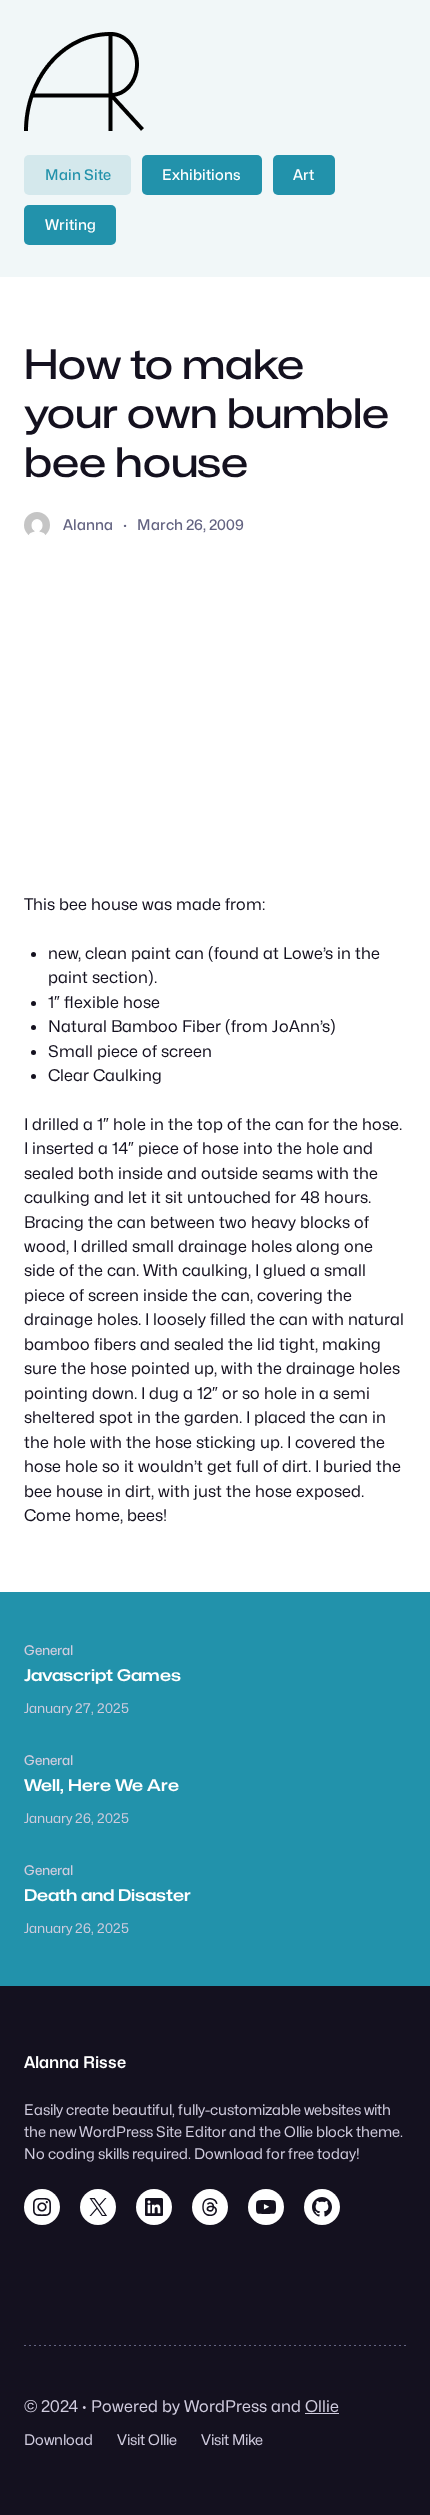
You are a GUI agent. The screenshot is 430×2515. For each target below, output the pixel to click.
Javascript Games (102, 1675)
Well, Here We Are (101, 1785)
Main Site (78, 174)
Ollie (322, 2406)
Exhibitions (201, 174)
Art (303, 174)
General (48, 1650)
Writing (70, 224)
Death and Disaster (107, 1895)
